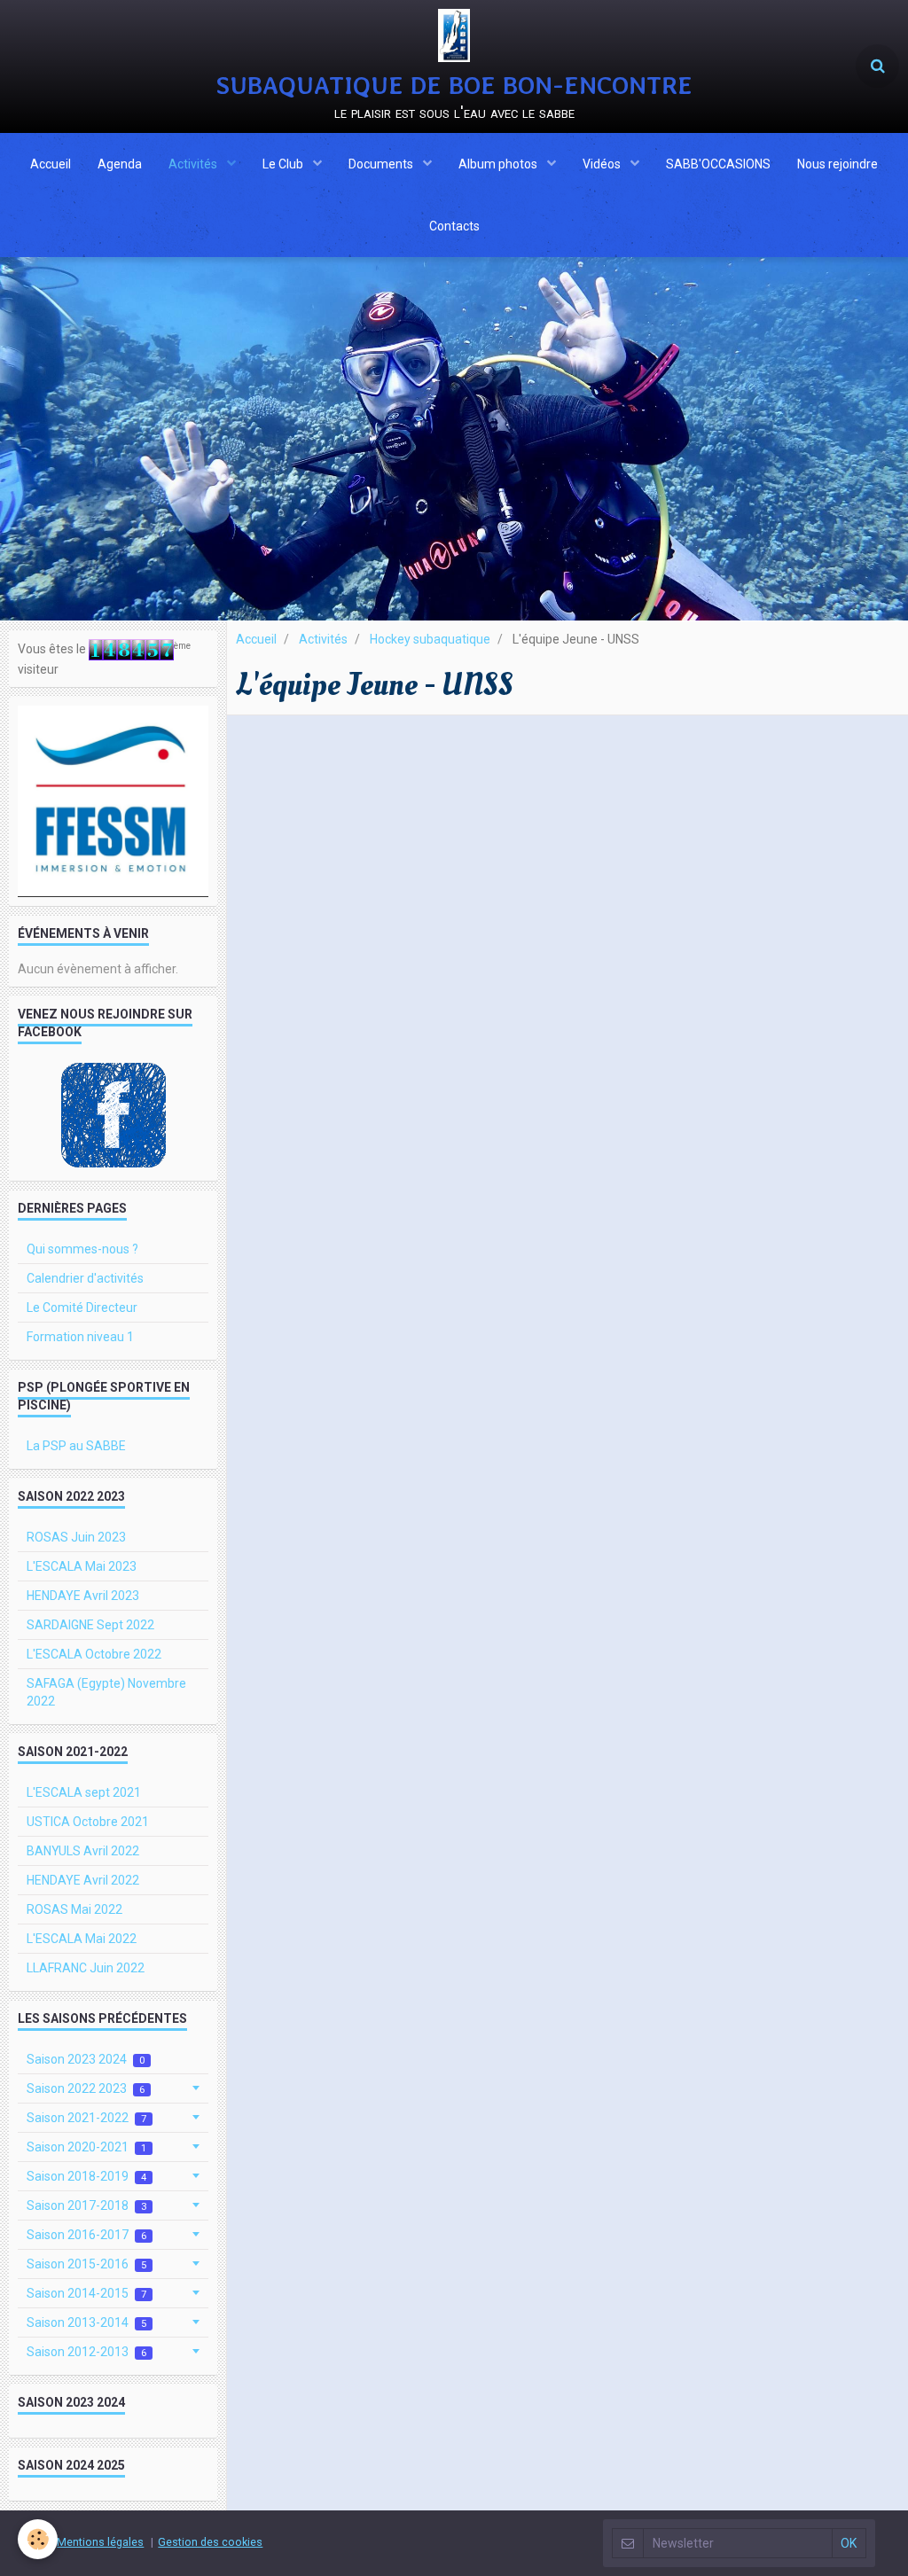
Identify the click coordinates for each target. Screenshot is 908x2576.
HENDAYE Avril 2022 (83, 1880)
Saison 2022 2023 (86, 2088)
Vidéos (603, 164)
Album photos (499, 164)
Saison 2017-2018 (86, 2205)
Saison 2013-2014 (86, 2322)
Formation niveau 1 (80, 1337)
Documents (382, 164)
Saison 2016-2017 (86, 2235)
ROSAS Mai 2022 (74, 1909)
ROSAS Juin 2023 (76, 1537)
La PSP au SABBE (76, 1446)
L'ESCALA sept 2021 (84, 1792)
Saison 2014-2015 (86, 2293)
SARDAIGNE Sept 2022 (90, 1625)
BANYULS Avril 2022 (83, 1851)
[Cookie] (38, 2539)
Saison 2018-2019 (86, 2176)
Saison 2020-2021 (86, 2147)
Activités (194, 164)
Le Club (284, 164)
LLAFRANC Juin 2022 (86, 1968)
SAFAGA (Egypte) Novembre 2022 (106, 1692)
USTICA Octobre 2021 (88, 1822)
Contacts (454, 226)
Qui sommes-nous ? (82, 1249)
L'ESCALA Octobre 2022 (94, 1654)
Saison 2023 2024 (86, 2059)
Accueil (51, 164)
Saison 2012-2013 (86, 2352)
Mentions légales (100, 2542)
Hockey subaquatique (430, 639)
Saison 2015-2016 (86, 2264)
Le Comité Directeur (82, 1308)
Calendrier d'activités (85, 1278)
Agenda (120, 164)
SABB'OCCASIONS (718, 164)
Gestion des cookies (210, 2542)
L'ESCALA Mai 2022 (82, 1939)
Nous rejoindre (838, 164)
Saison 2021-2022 (86, 2118)
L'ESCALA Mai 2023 (82, 1566)
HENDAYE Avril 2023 (83, 1596)
